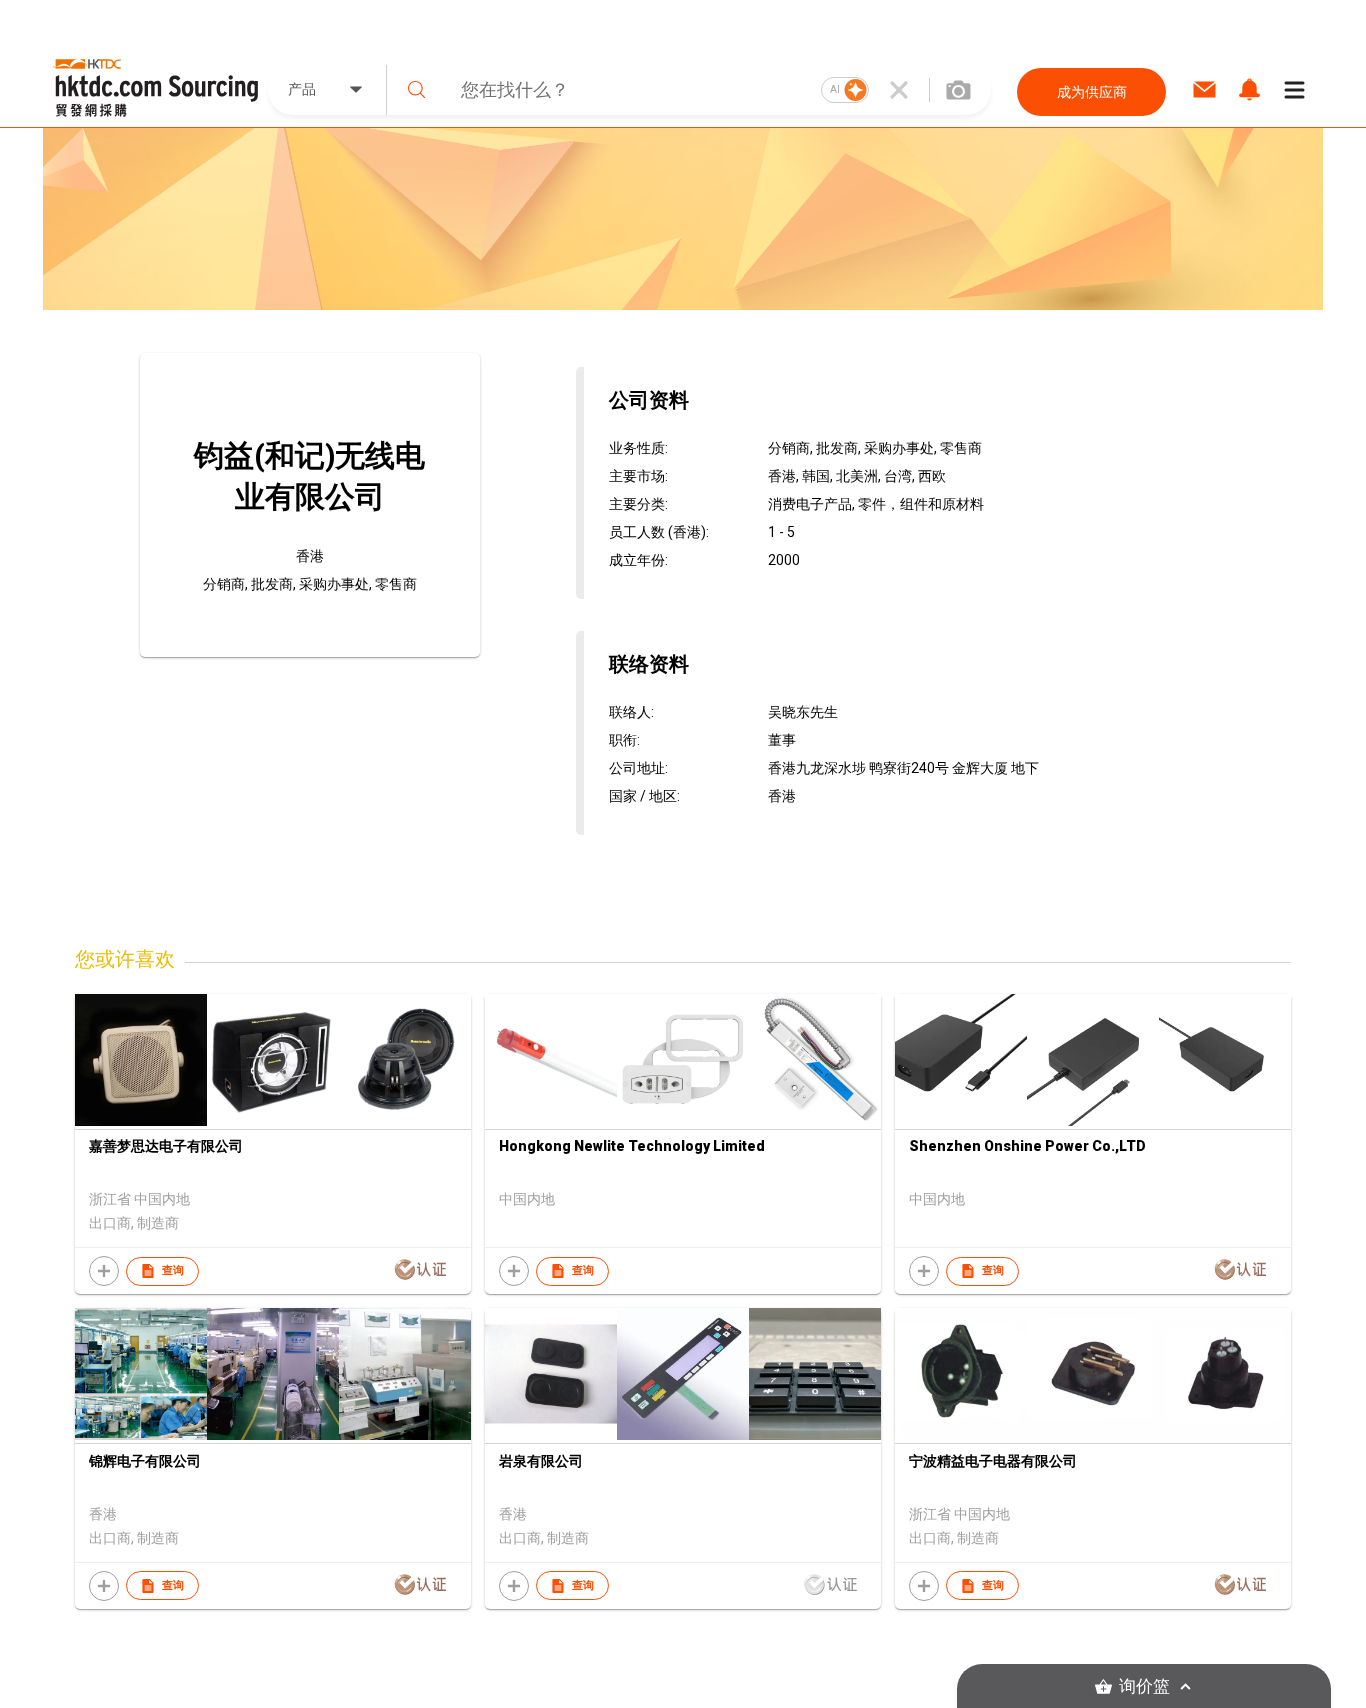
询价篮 (1144, 1686)
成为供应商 (1092, 92)
